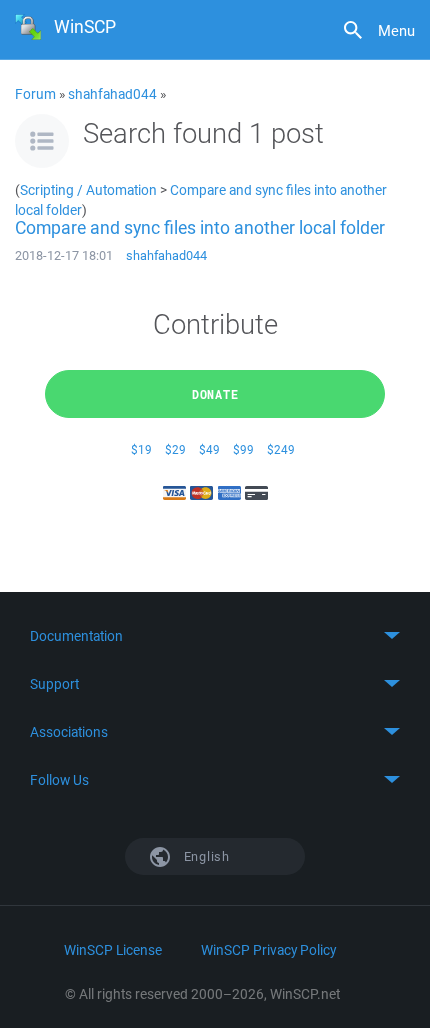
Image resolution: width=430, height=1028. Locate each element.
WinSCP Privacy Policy (268, 950)
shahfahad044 (112, 94)
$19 (141, 449)
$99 (243, 449)
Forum (35, 94)
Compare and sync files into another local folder (200, 227)
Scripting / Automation (88, 189)
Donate (215, 394)
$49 (209, 449)
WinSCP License (113, 950)
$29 (175, 449)
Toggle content (215, 636)
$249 (281, 449)
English (205, 856)
